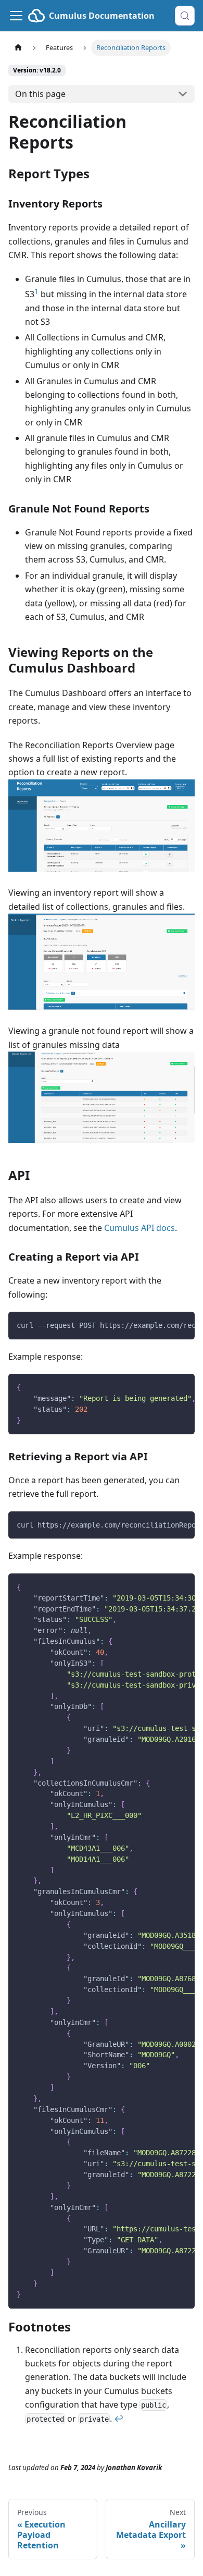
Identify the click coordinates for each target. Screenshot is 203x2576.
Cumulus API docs (139, 1228)
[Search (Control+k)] (185, 16)
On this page (40, 94)
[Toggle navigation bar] (16, 16)
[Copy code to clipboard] (182, 1325)
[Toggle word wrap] (163, 1325)
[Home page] (18, 48)
